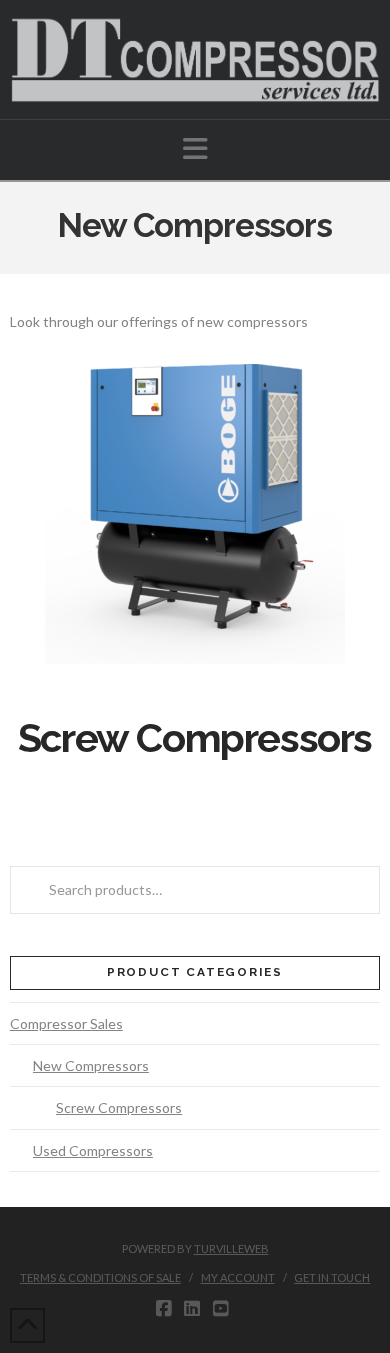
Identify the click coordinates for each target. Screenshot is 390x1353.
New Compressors (91, 1065)
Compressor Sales (66, 1023)
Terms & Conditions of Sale (100, 1277)
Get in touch (332, 1277)
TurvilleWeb (231, 1248)
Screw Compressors (119, 1107)
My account (238, 1277)
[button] (195, 148)
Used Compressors (93, 1150)
